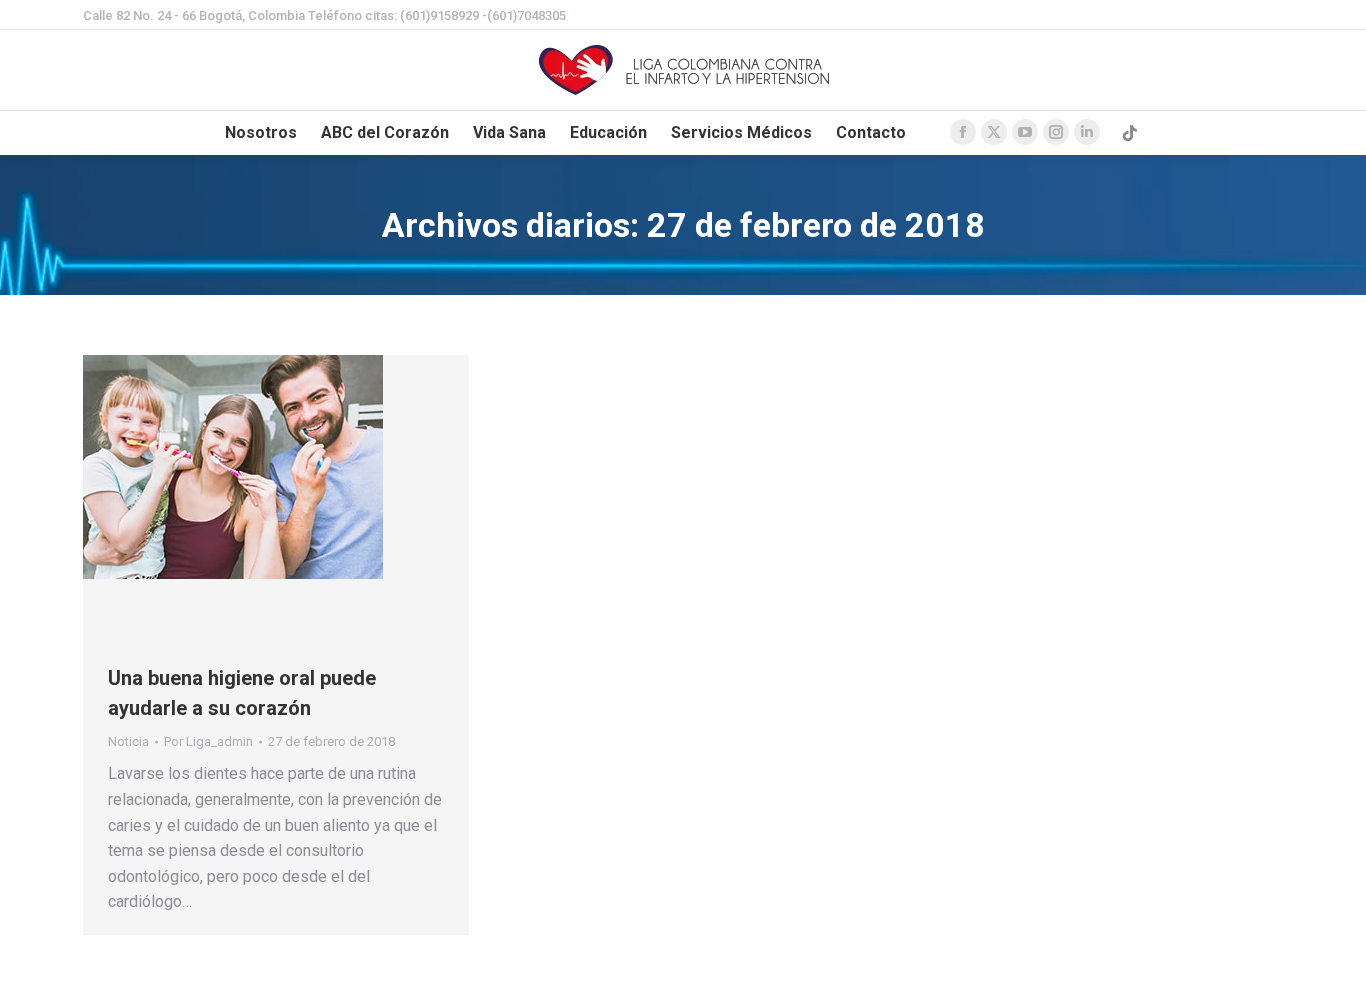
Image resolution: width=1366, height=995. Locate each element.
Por (208, 741)
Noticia (128, 741)
